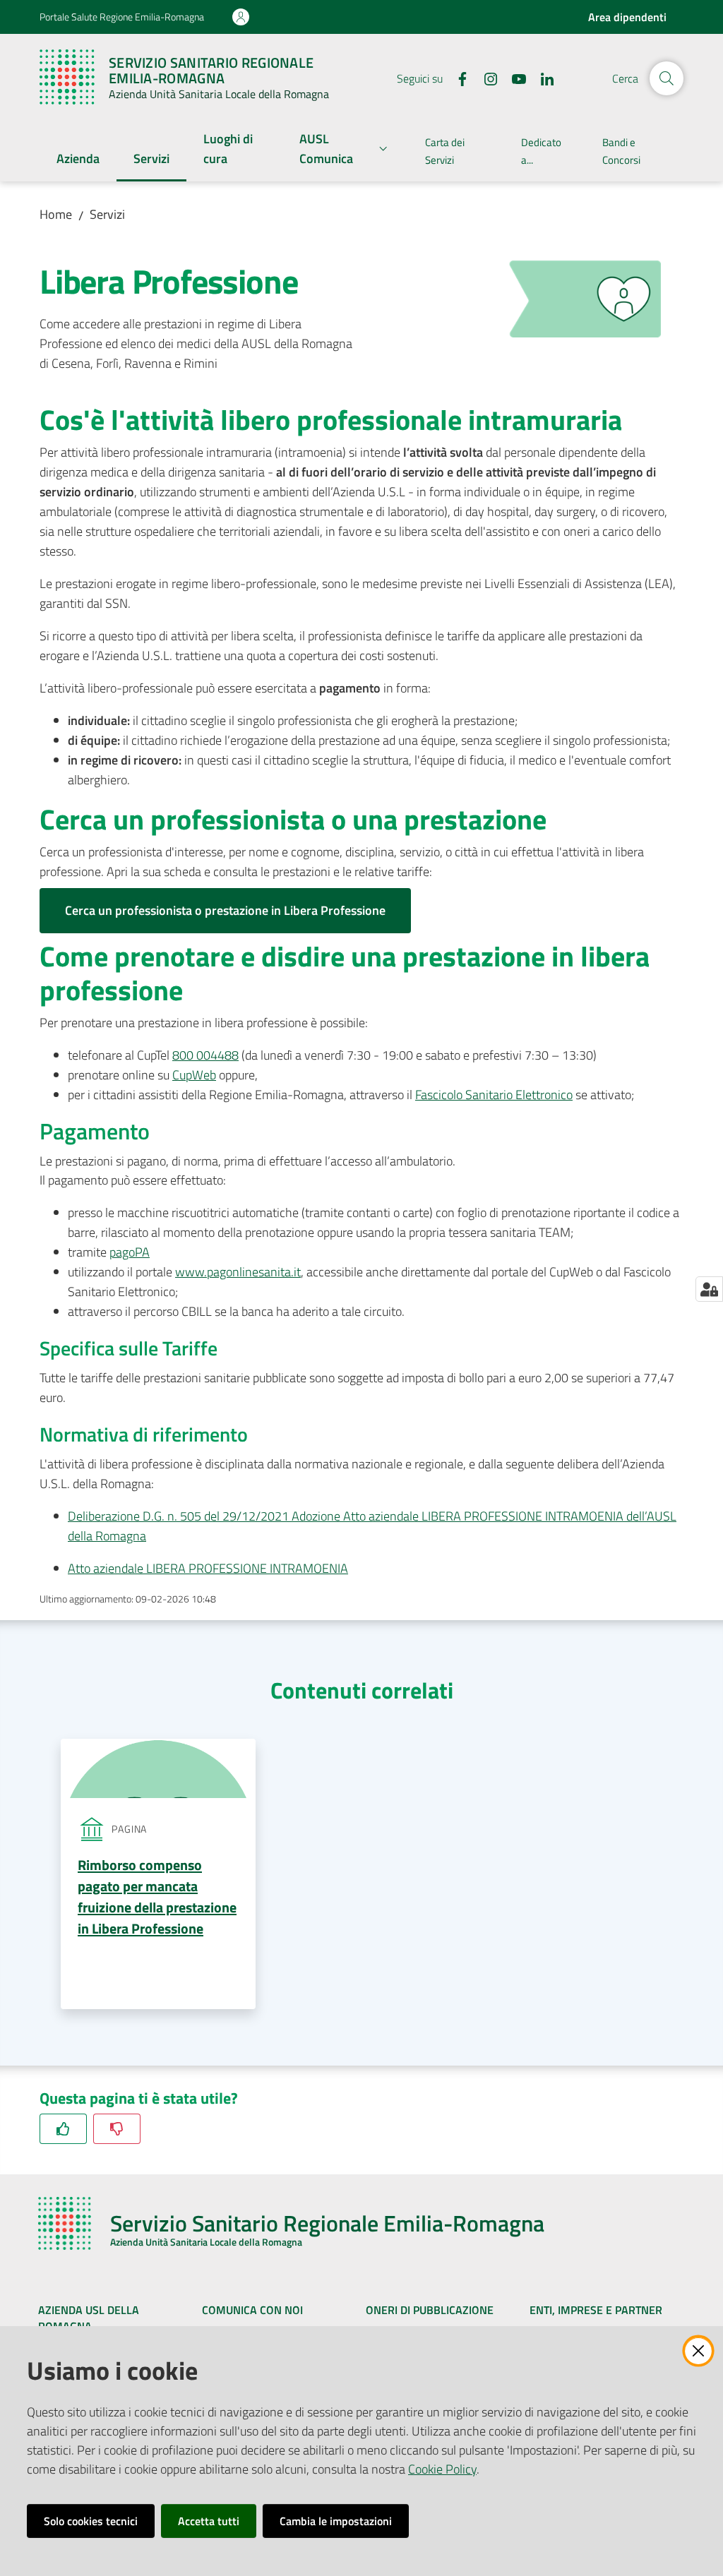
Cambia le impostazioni (336, 2521)
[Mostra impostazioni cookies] (709, 1289)
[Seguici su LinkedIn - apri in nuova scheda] (542, 78)
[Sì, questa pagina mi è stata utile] (63, 2129)
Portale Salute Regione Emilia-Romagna (122, 17)
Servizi (107, 214)
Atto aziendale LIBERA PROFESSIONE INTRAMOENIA (208, 1568)
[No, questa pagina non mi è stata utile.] (117, 2129)
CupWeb (194, 1075)
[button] (667, 78)
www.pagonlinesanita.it (238, 1272)
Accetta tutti (209, 2521)
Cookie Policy (442, 2469)
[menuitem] (78, 160)
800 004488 (205, 1055)
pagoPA (130, 1252)
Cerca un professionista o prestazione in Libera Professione (225, 910)
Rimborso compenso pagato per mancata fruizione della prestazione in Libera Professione (157, 1897)
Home (56, 214)
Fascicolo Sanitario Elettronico (494, 1095)
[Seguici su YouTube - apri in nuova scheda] (513, 78)
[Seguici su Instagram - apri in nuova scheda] (485, 78)
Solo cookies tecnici (91, 2521)
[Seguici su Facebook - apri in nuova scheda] (457, 78)
